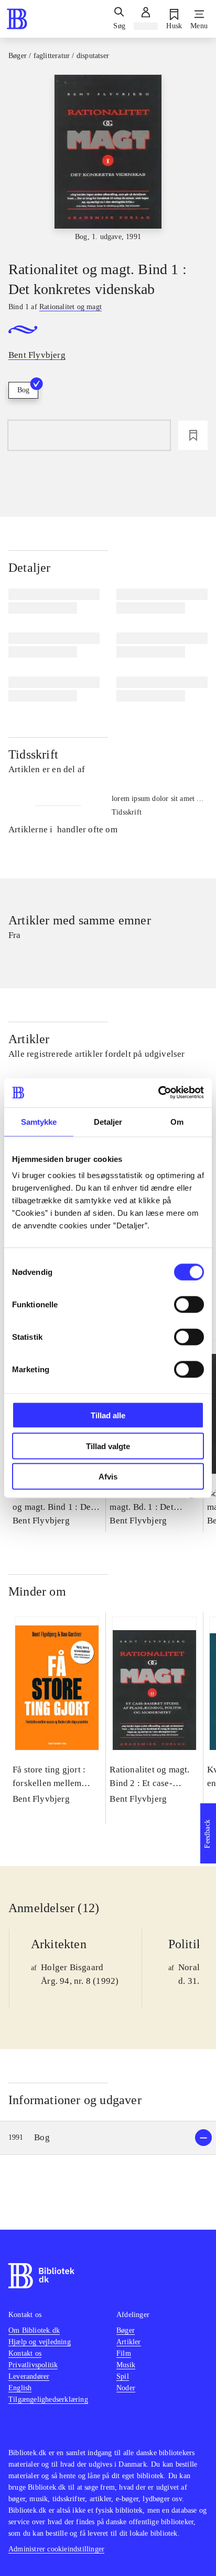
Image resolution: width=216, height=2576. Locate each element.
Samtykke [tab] (39, 1121)
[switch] (189, 1305)
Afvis (108, 1477)
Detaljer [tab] (108, 1121)
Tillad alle (108, 1415)
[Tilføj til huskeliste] (193, 435)
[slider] (108, 159)
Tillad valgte (108, 1446)
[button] (108, 2138)
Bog (23, 390)
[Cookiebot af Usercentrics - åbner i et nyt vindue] (158, 1093)
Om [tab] (177, 1121)
